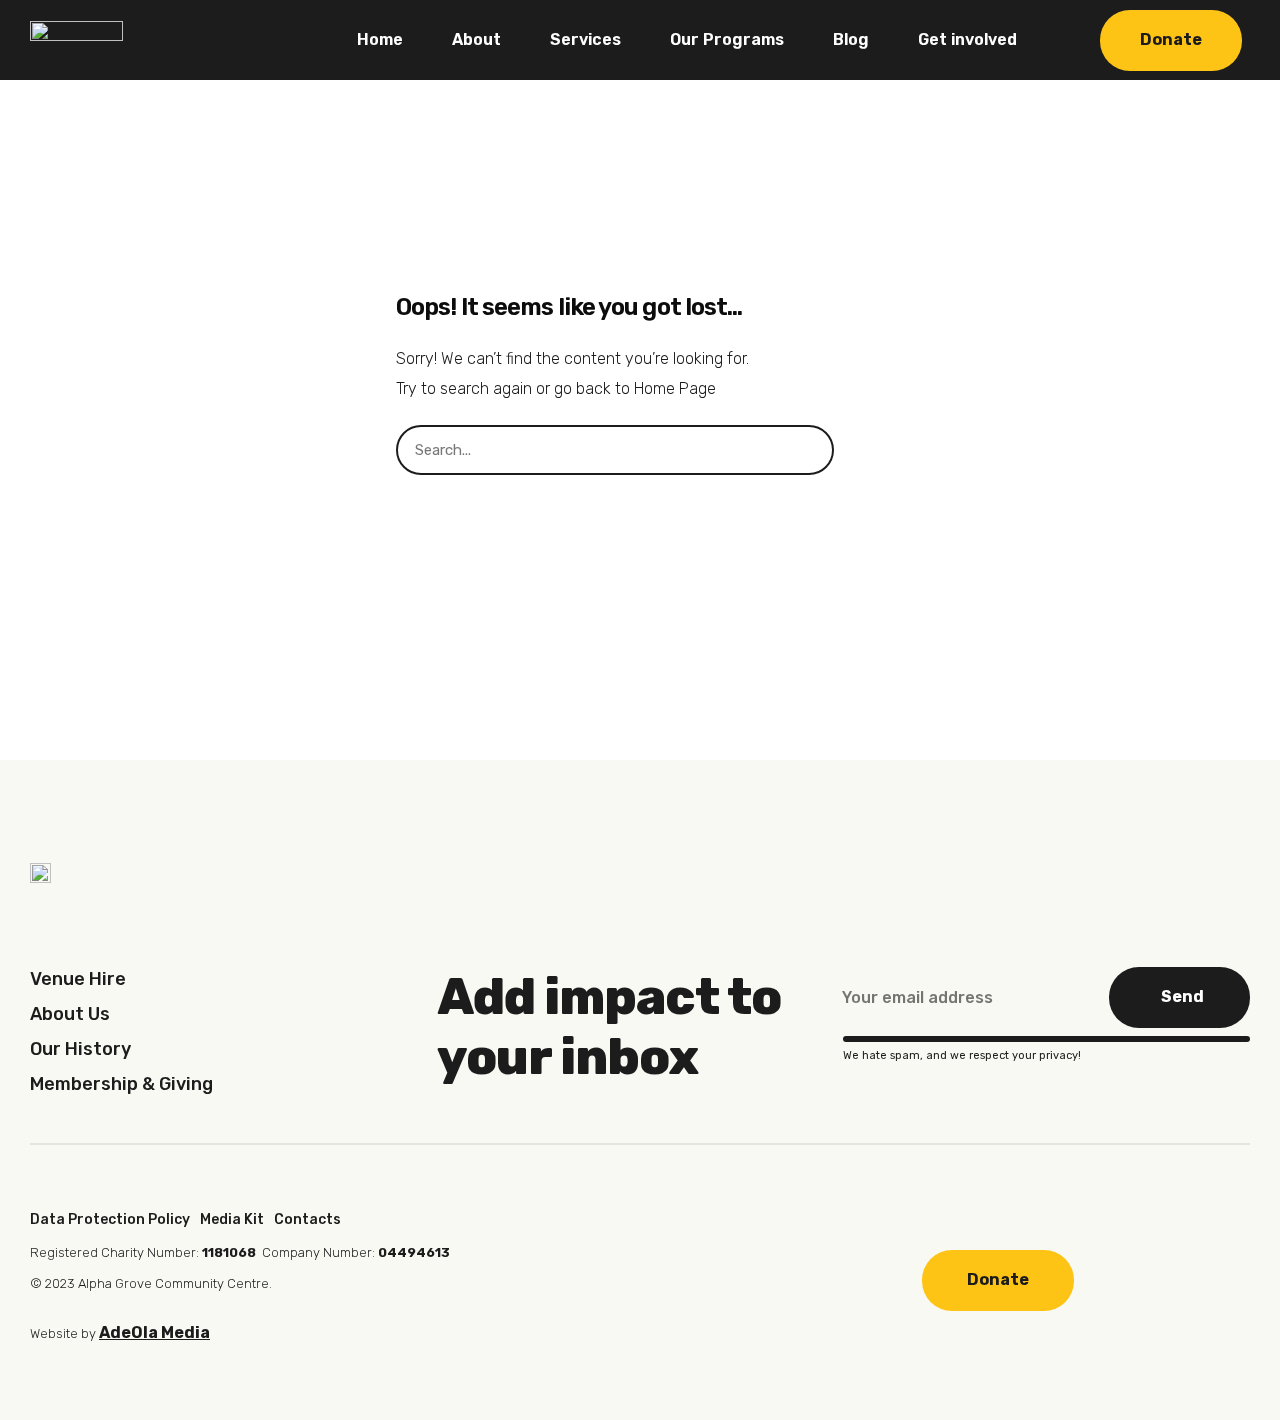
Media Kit (232, 1219)
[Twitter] (690, 1278)
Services (585, 39)
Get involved (967, 39)
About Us (70, 1014)
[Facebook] (561, 1278)
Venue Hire (78, 979)
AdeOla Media (154, 1332)
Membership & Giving (121, 1084)
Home (380, 39)
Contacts (307, 1219)
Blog (851, 39)
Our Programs (727, 39)
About (476, 39)
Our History (80, 1049)
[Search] (859, 450)
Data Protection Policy (110, 1219)
